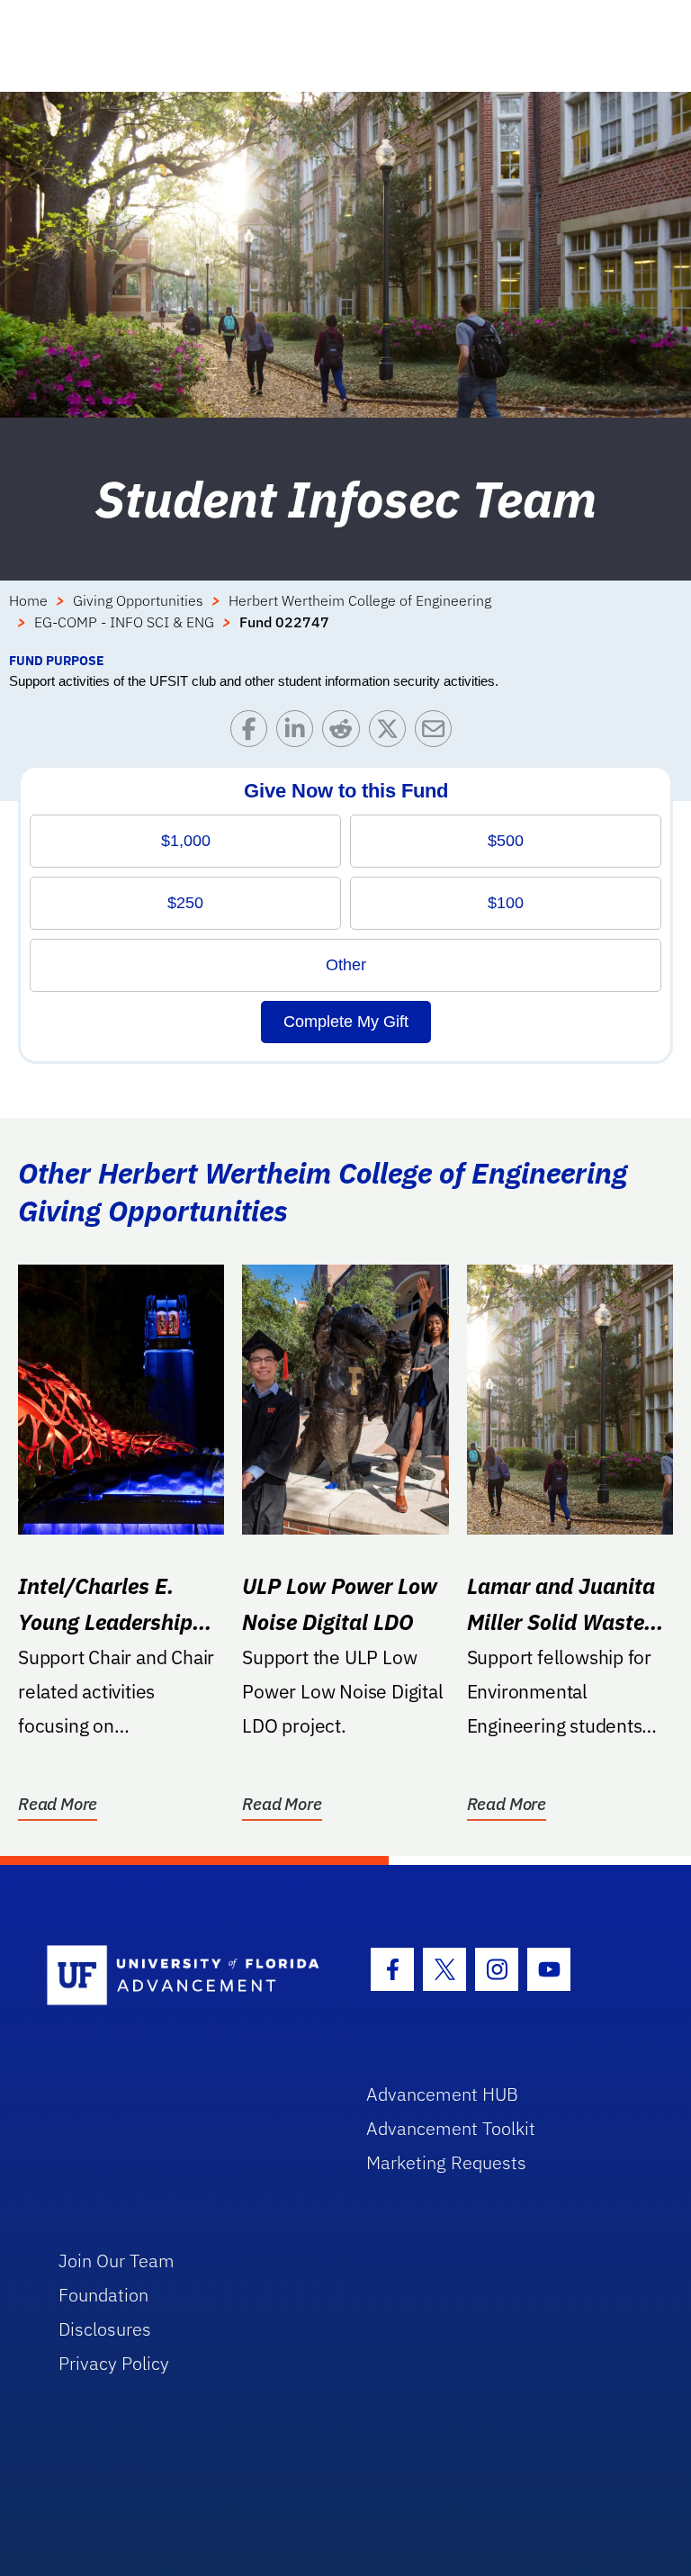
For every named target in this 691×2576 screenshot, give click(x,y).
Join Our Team (117, 2261)
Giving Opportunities (138, 600)
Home (28, 600)
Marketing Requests (446, 2162)
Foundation (103, 2295)
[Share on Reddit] (345, 733)
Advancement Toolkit (451, 2128)
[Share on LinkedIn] (299, 733)
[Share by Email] (438, 733)
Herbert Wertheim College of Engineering (360, 600)
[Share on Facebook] (253, 733)
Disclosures (105, 2329)
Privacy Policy (114, 2363)
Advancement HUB (442, 2094)
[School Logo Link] (186, 1976)
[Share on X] (392, 733)
